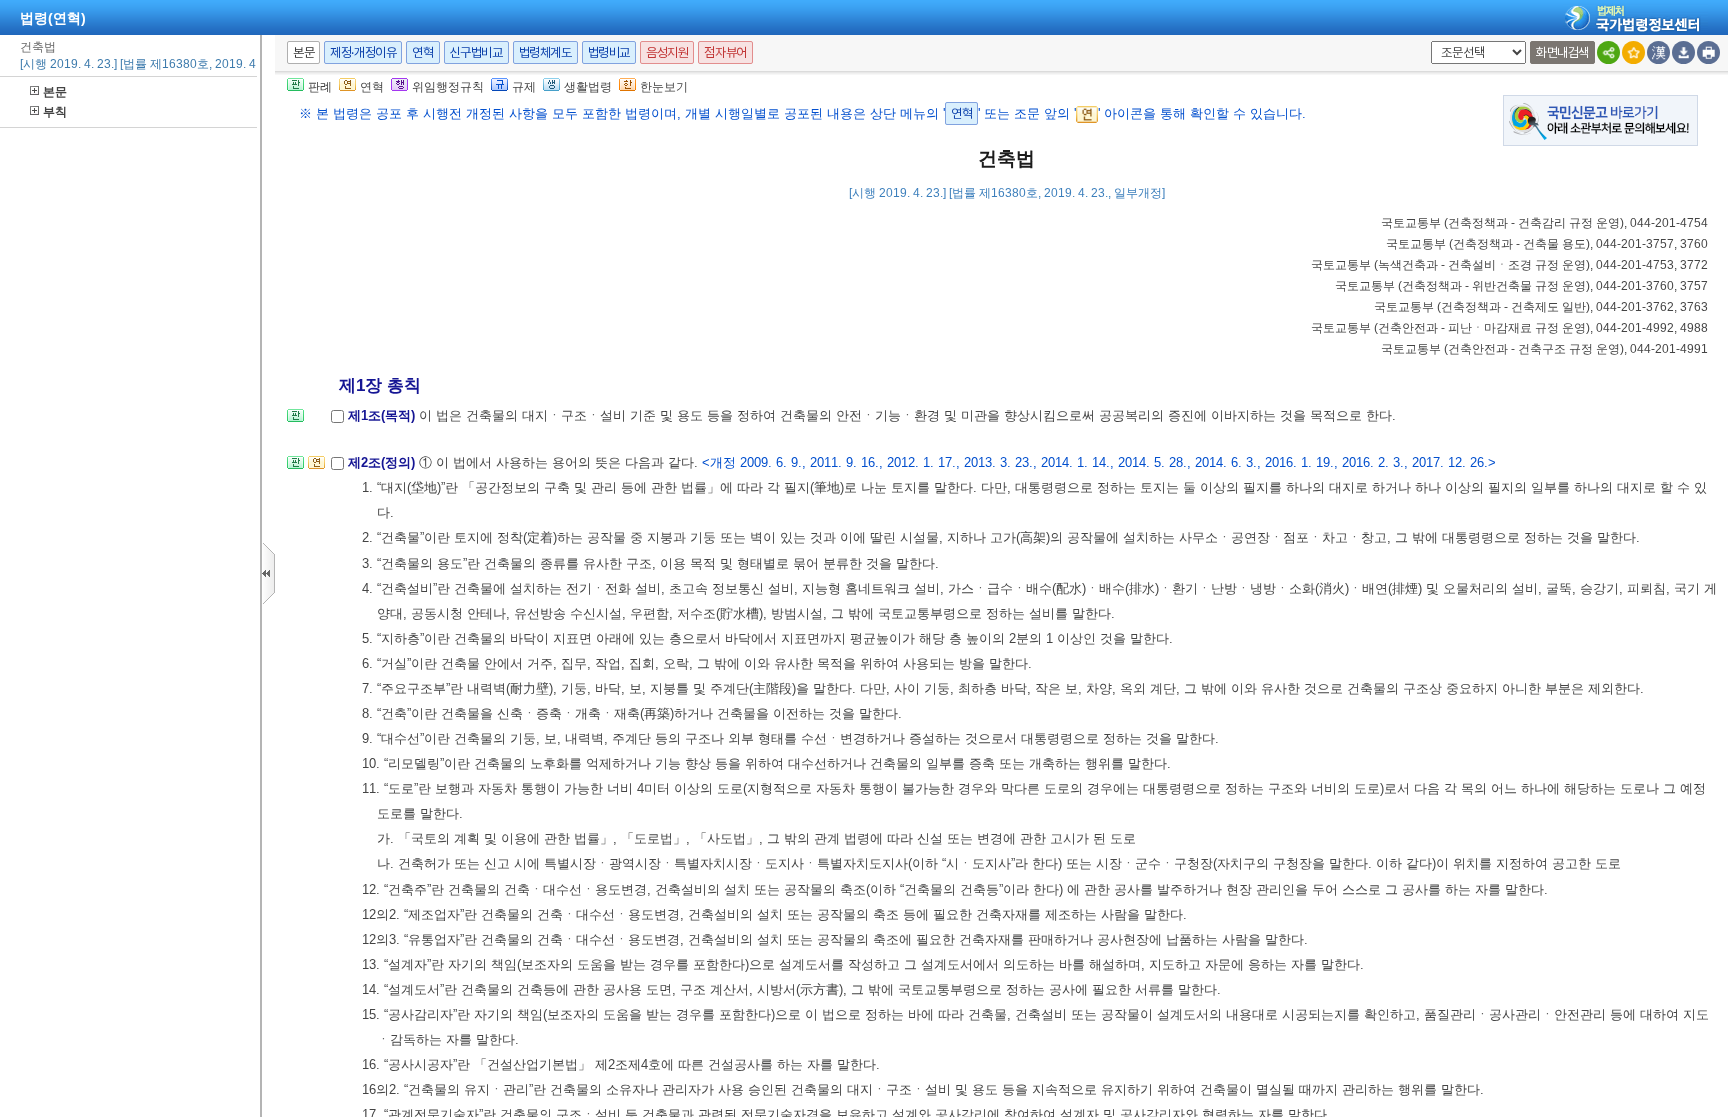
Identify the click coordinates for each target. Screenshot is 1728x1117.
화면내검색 (1562, 52)
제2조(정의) (383, 462)
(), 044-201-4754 (1544, 223)
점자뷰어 (725, 52)
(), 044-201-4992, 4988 (1509, 328)
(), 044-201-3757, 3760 (1547, 244)
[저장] (1683, 52)
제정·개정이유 (363, 52)
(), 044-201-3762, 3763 (1541, 307)
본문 (55, 92)
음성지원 (667, 52)
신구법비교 (476, 52)
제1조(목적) (383, 415)
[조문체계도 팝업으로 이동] (295, 421)
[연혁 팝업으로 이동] (316, 468)
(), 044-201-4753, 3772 (1509, 265)
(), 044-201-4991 (1544, 349)
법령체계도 (545, 52)
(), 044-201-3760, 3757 (1521, 286)
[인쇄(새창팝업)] (1708, 52)
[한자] (1658, 52)
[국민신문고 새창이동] (1600, 120)
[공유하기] (1608, 52)
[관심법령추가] (1633, 52)
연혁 (422, 52)
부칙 (55, 112)
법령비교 (609, 52)
